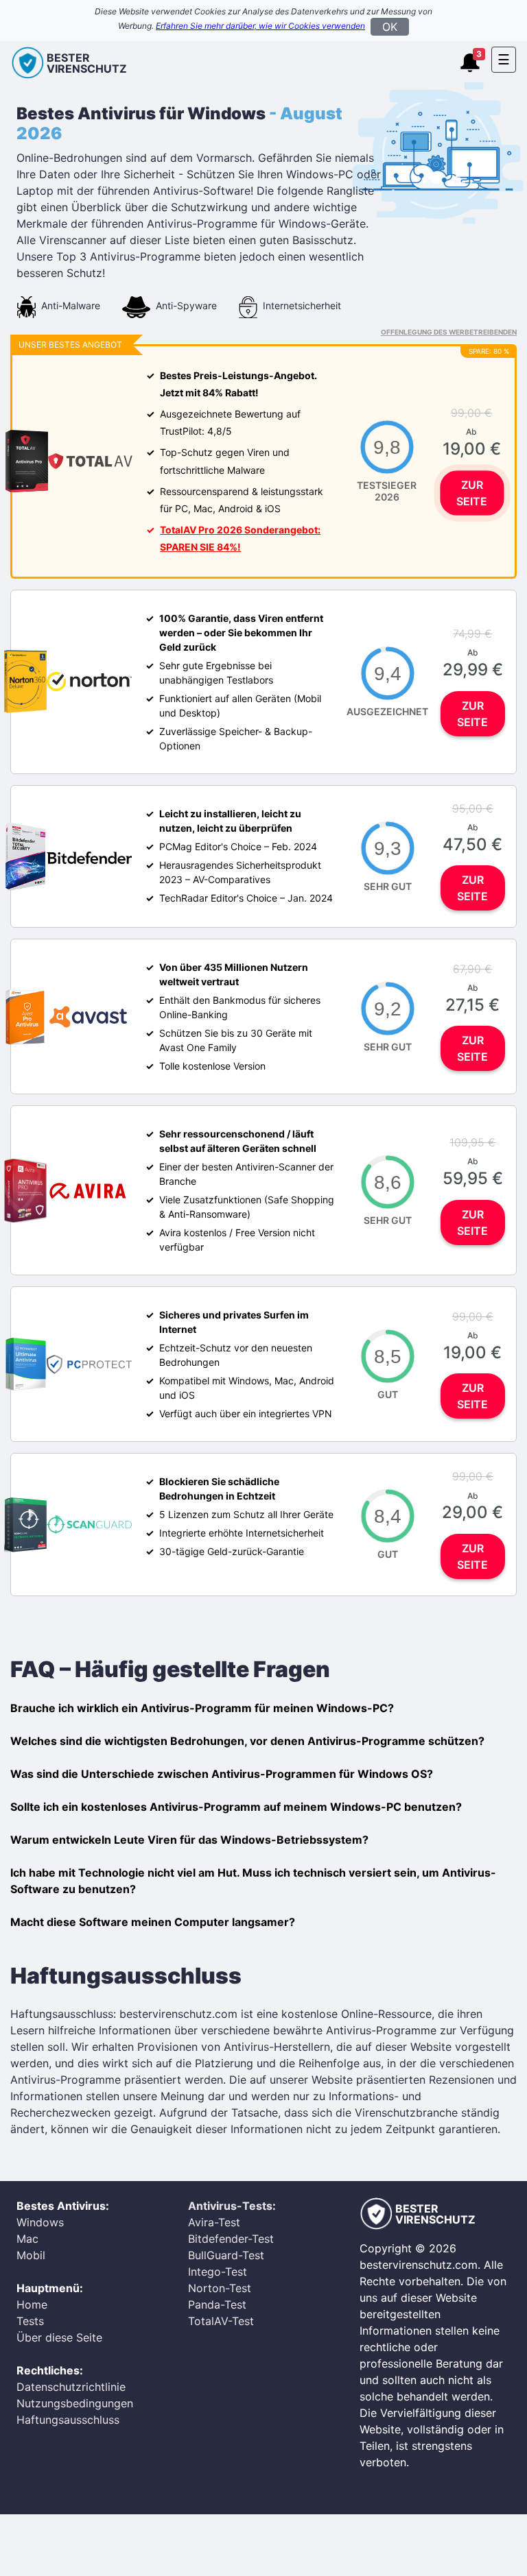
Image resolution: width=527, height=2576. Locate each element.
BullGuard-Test (226, 2255)
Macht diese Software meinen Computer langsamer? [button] (153, 1922)
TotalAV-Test (221, 2321)
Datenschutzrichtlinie (71, 2387)
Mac (27, 2239)
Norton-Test (220, 2288)
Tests (30, 2321)
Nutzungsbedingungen (75, 2403)
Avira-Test (214, 2222)
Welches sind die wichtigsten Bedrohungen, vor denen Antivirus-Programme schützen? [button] (247, 1741)
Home (32, 2304)
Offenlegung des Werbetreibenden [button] (449, 332)
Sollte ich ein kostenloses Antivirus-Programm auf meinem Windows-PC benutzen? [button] (236, 1807)
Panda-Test (217, 2304)
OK (390, 27)
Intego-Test (218, 2272)
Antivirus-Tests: (232, 2206)
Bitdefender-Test (231, 2239)
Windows (40, 2222)
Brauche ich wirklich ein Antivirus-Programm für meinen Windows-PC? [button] (202, 1708)
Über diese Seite (59, 2337)
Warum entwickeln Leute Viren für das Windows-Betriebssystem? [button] (189, 1840)
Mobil (31, 2255)
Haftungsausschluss (68, 2420)
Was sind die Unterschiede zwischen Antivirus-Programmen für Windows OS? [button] (222, 1774)
